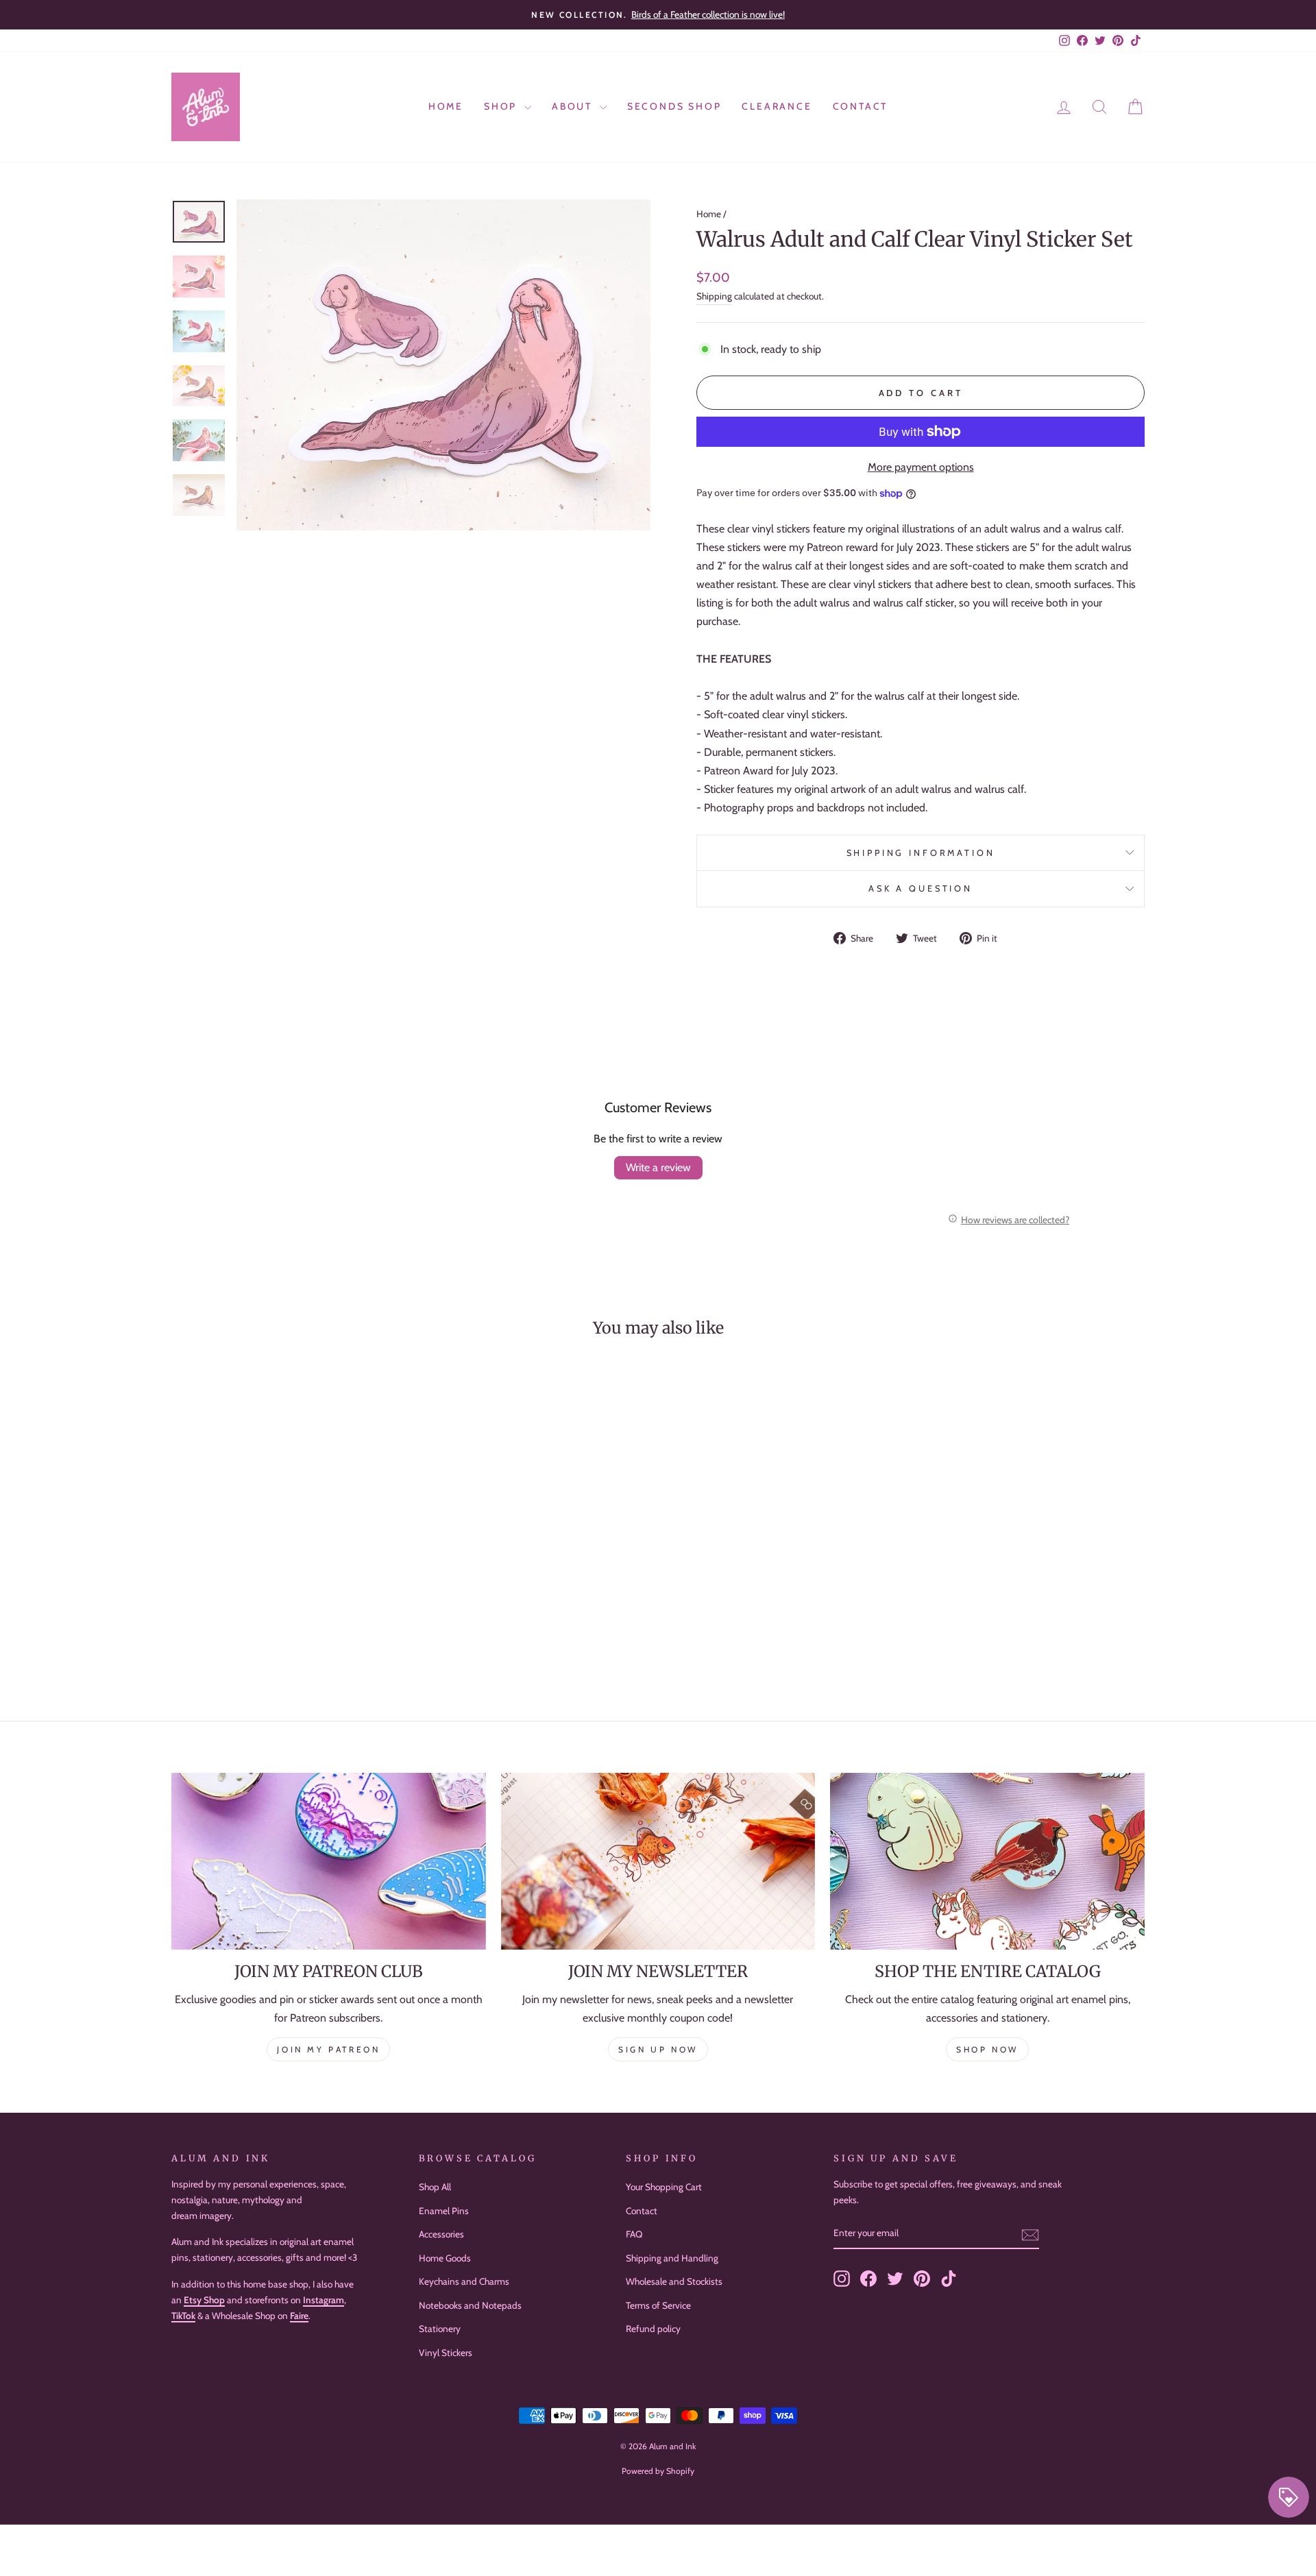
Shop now (987, 2049)
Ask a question (921, 888)
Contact (861, 106)
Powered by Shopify (658, 2471)
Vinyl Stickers (446, 2353)
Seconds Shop (674, 106)
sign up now (658, 2049)
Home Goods (445, 2258)
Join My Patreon (328, 2049)
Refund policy (653, 2329)
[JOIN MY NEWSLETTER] (658, 1861)
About (574, 106)
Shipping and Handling (672, 2258)
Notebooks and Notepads (470, 2305)
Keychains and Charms (464, 2281)
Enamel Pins (444, 2211)
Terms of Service (658, 2305)
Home (446, 106)
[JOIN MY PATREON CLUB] (329, 1861)
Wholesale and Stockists (674, 2281)
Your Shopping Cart (664, 2187)
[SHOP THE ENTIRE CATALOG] (987, 1861)
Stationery (440, 2329)
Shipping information (921, 853)
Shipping (714, 296)
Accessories (441, 2234)
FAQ (634, 2234)
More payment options (921, 467)
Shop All (435, 2187)
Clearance (777, 106)
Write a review (658, 1167)
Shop (502, 106)
